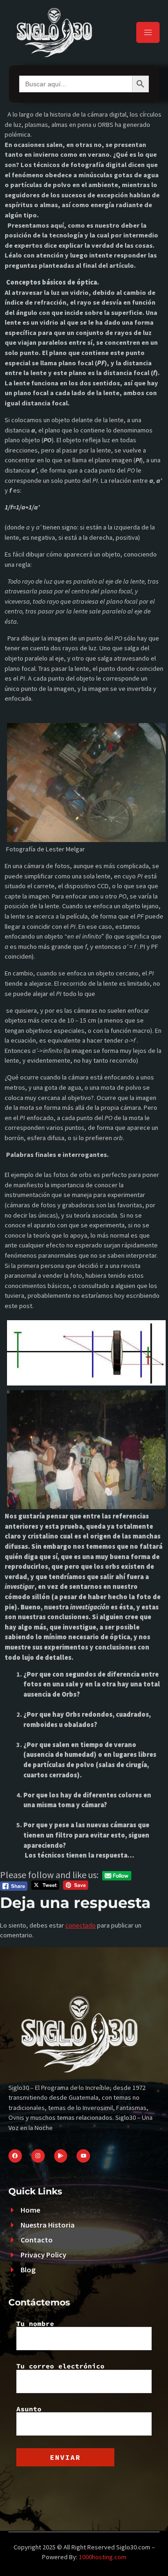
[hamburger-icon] (148, 32)
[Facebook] (15, 2156)
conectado (80, 1925)
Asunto (29, 2409)
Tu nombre (35, 2324)
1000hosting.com (103, 2557)
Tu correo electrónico (60, 2367)
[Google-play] (61, 2156)
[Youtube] (83, 2156)
